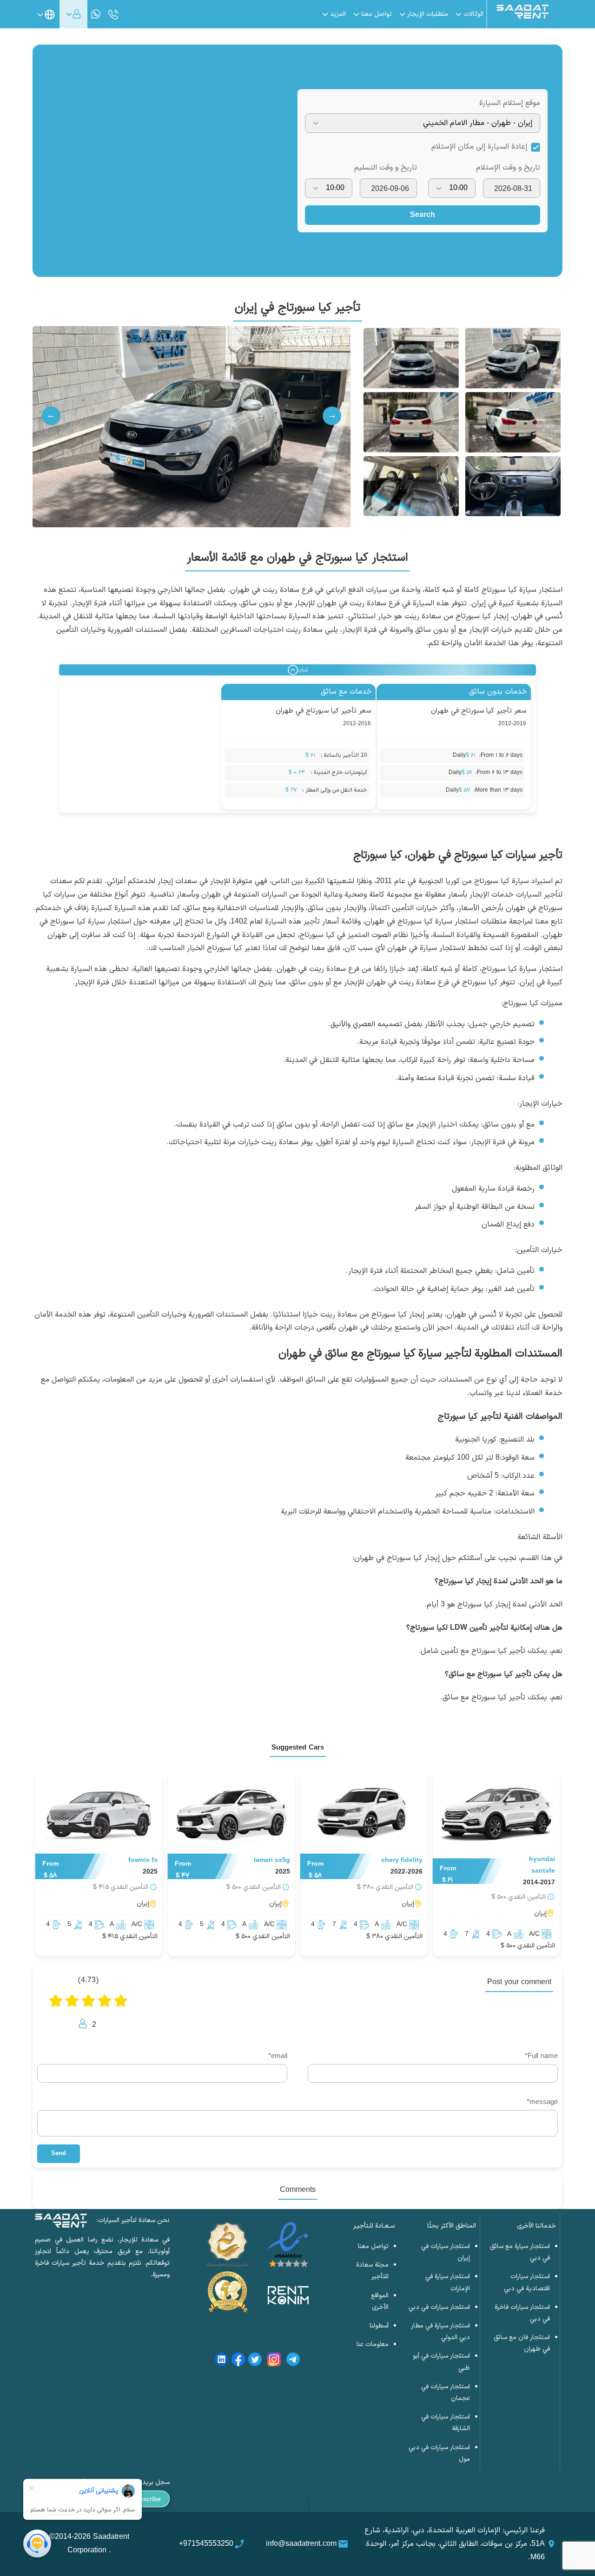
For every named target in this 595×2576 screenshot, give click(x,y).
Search (423, 215)
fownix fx (143, 1860)
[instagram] (274, 2361)
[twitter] (255, 2361)
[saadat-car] (496, 1815)
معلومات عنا (373, 2344)
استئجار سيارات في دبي (439, 2307)
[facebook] (238, 2361)
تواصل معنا (373, 2246)
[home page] (522, 17)
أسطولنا (379, 2326)
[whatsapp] (96, 14)
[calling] (113, 15)
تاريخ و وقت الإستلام (508, 168)
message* (542, 2102)
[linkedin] (221, 2361)
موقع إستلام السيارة (510, 103)
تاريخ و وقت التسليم (386, 168)
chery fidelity (402, 1860)
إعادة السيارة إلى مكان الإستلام (479, 147)
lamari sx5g (272, 1860)
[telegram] (293, 2361)
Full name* (541, 2056)
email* (278, 2056)
